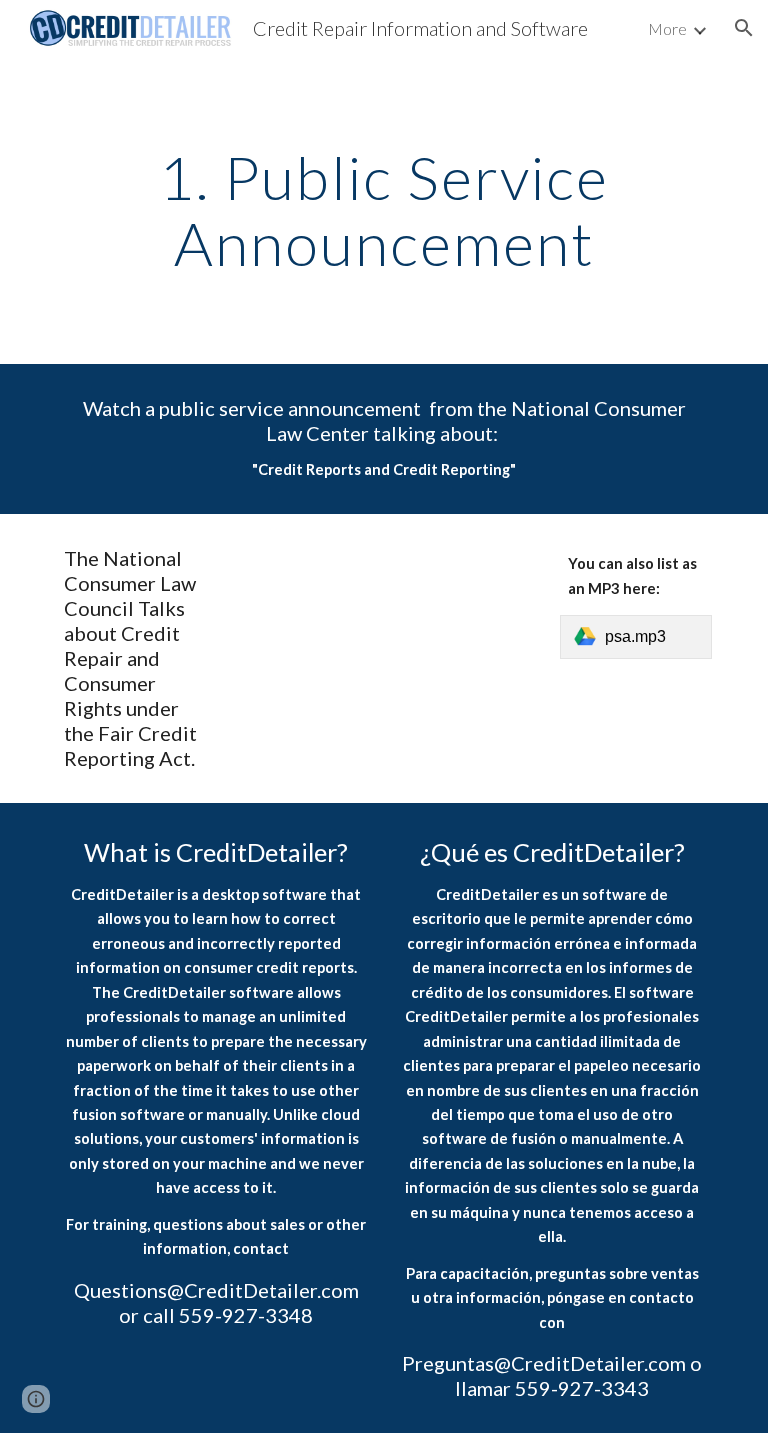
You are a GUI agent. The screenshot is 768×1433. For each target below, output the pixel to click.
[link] (635, 637)
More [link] (667, 28)
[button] (744, 28)
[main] (383, 210)
